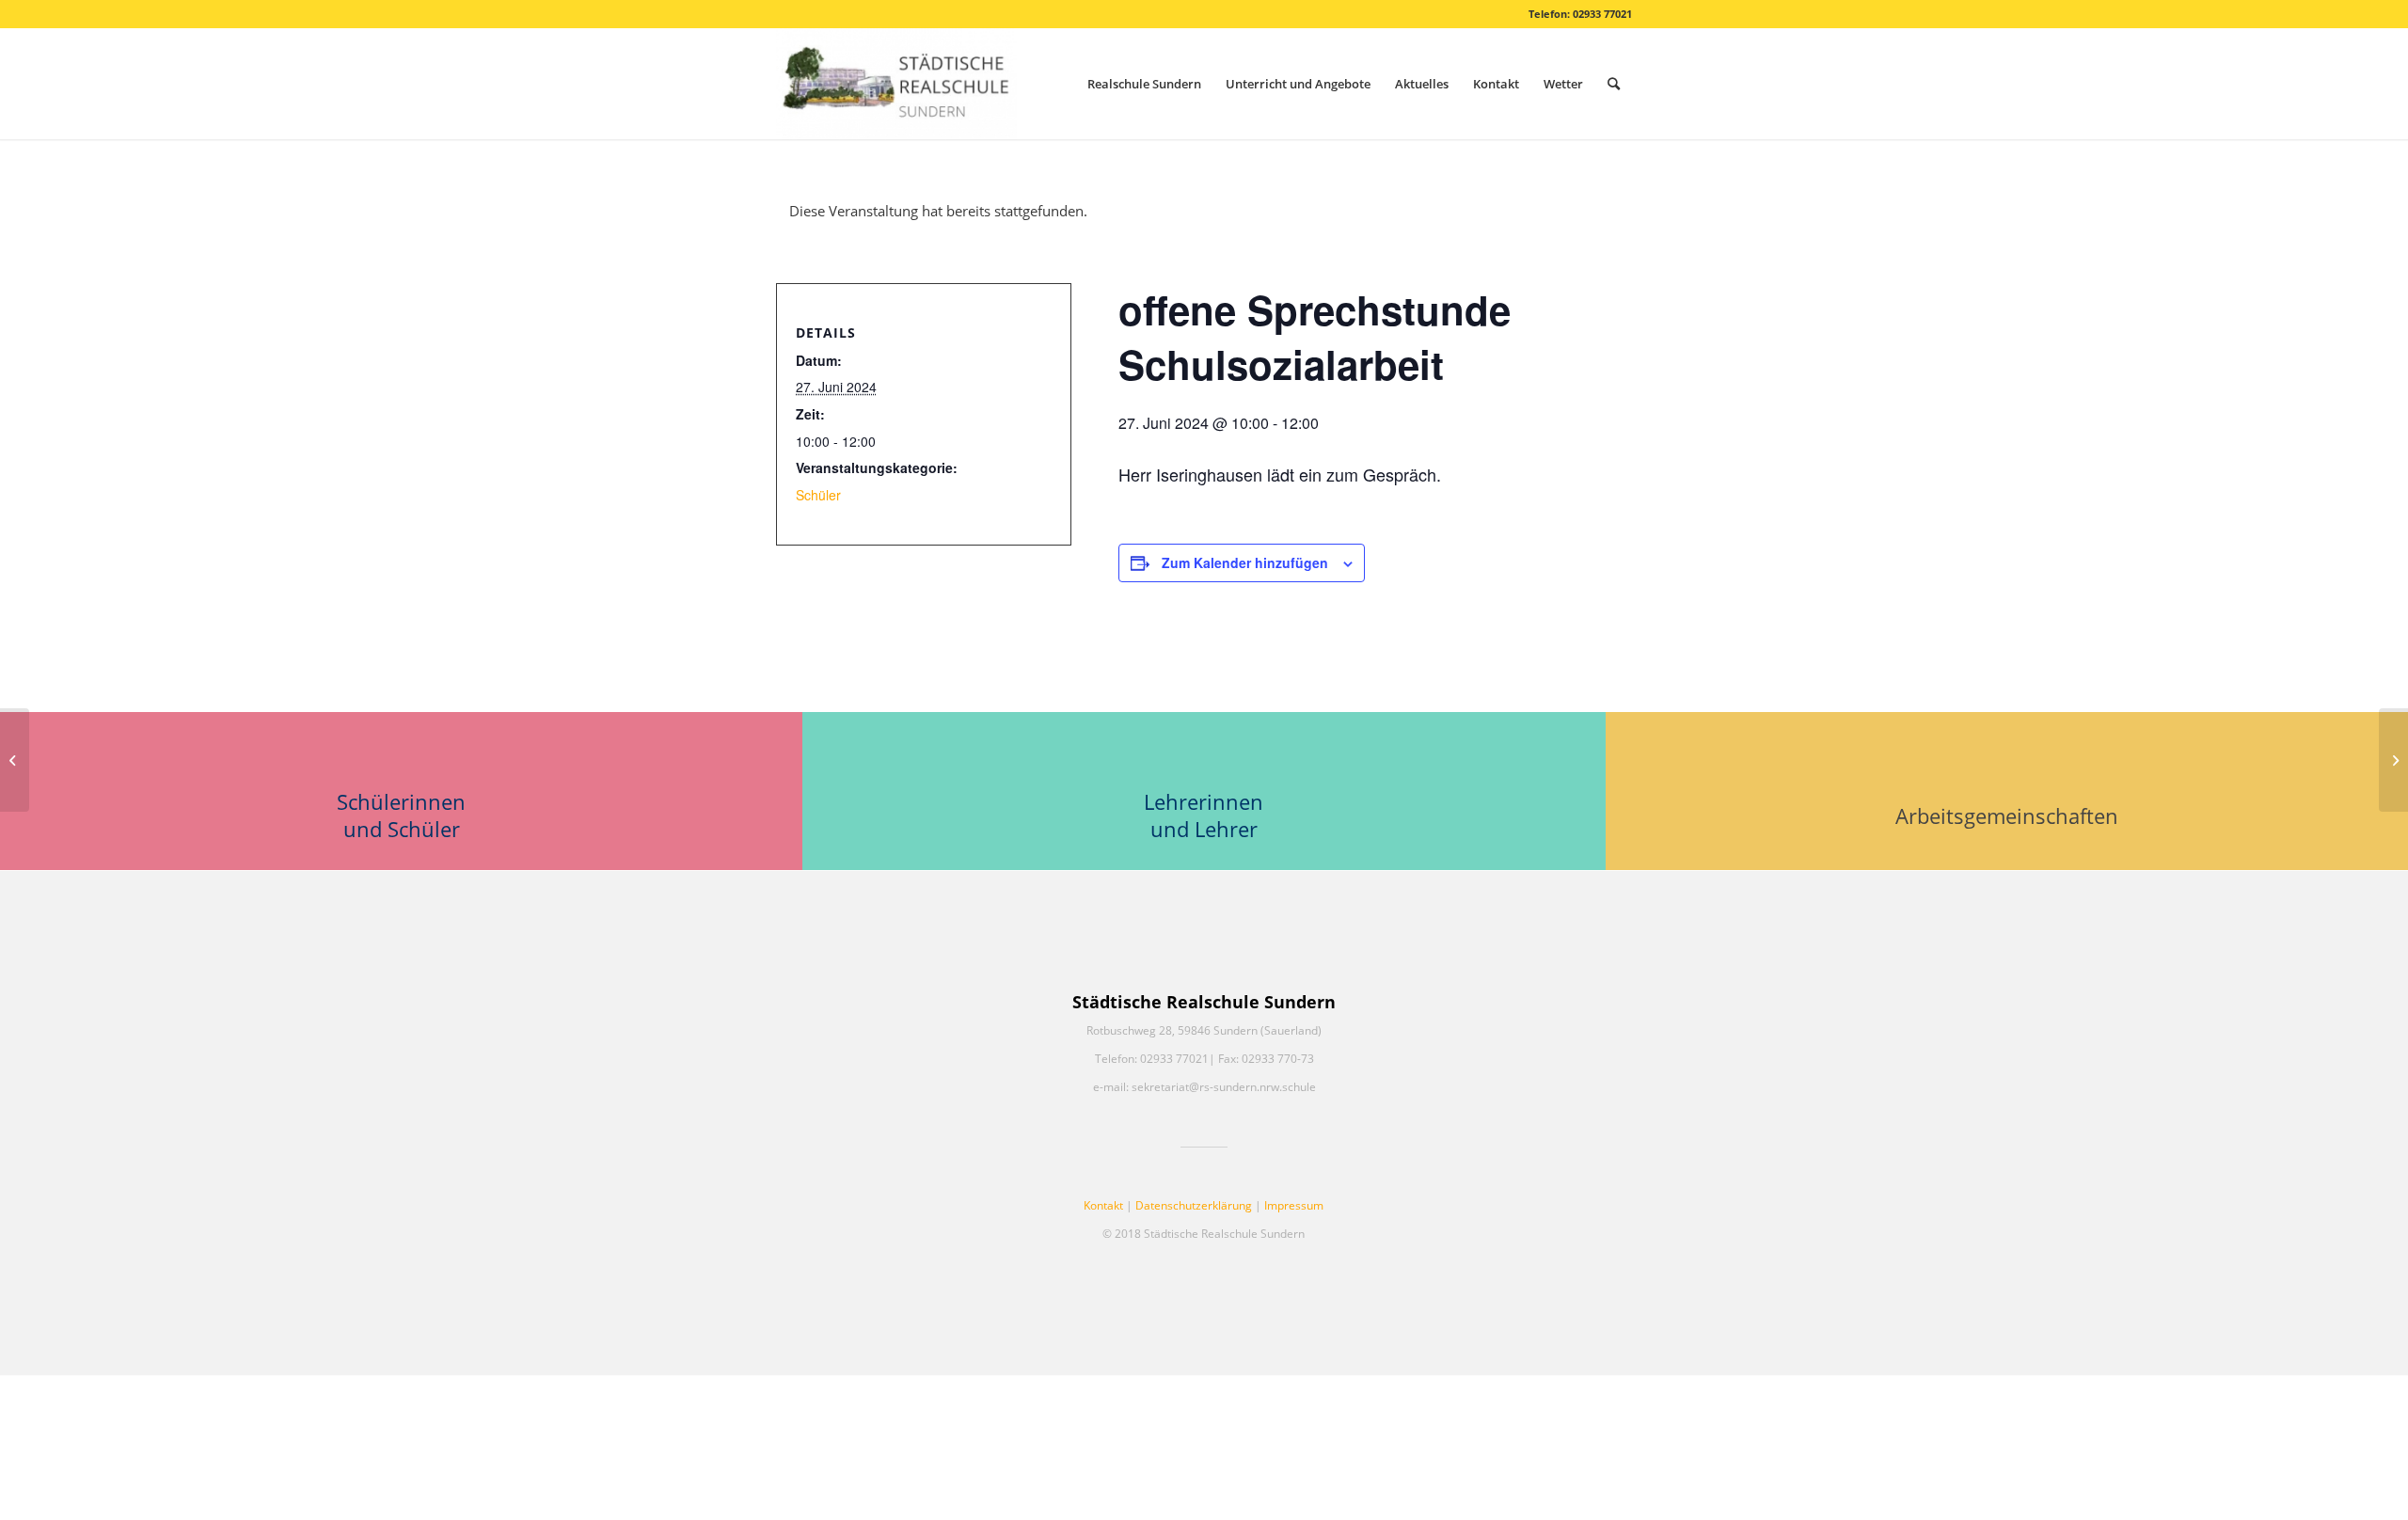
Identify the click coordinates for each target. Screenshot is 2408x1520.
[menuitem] (1144, 84)
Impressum (1294, 1205)
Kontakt (1103, 1205)
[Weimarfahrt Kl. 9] (15, 760)
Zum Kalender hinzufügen (1245, 562)
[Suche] (1614, 84)
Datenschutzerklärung (1194, 1205)
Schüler (818, 495)
